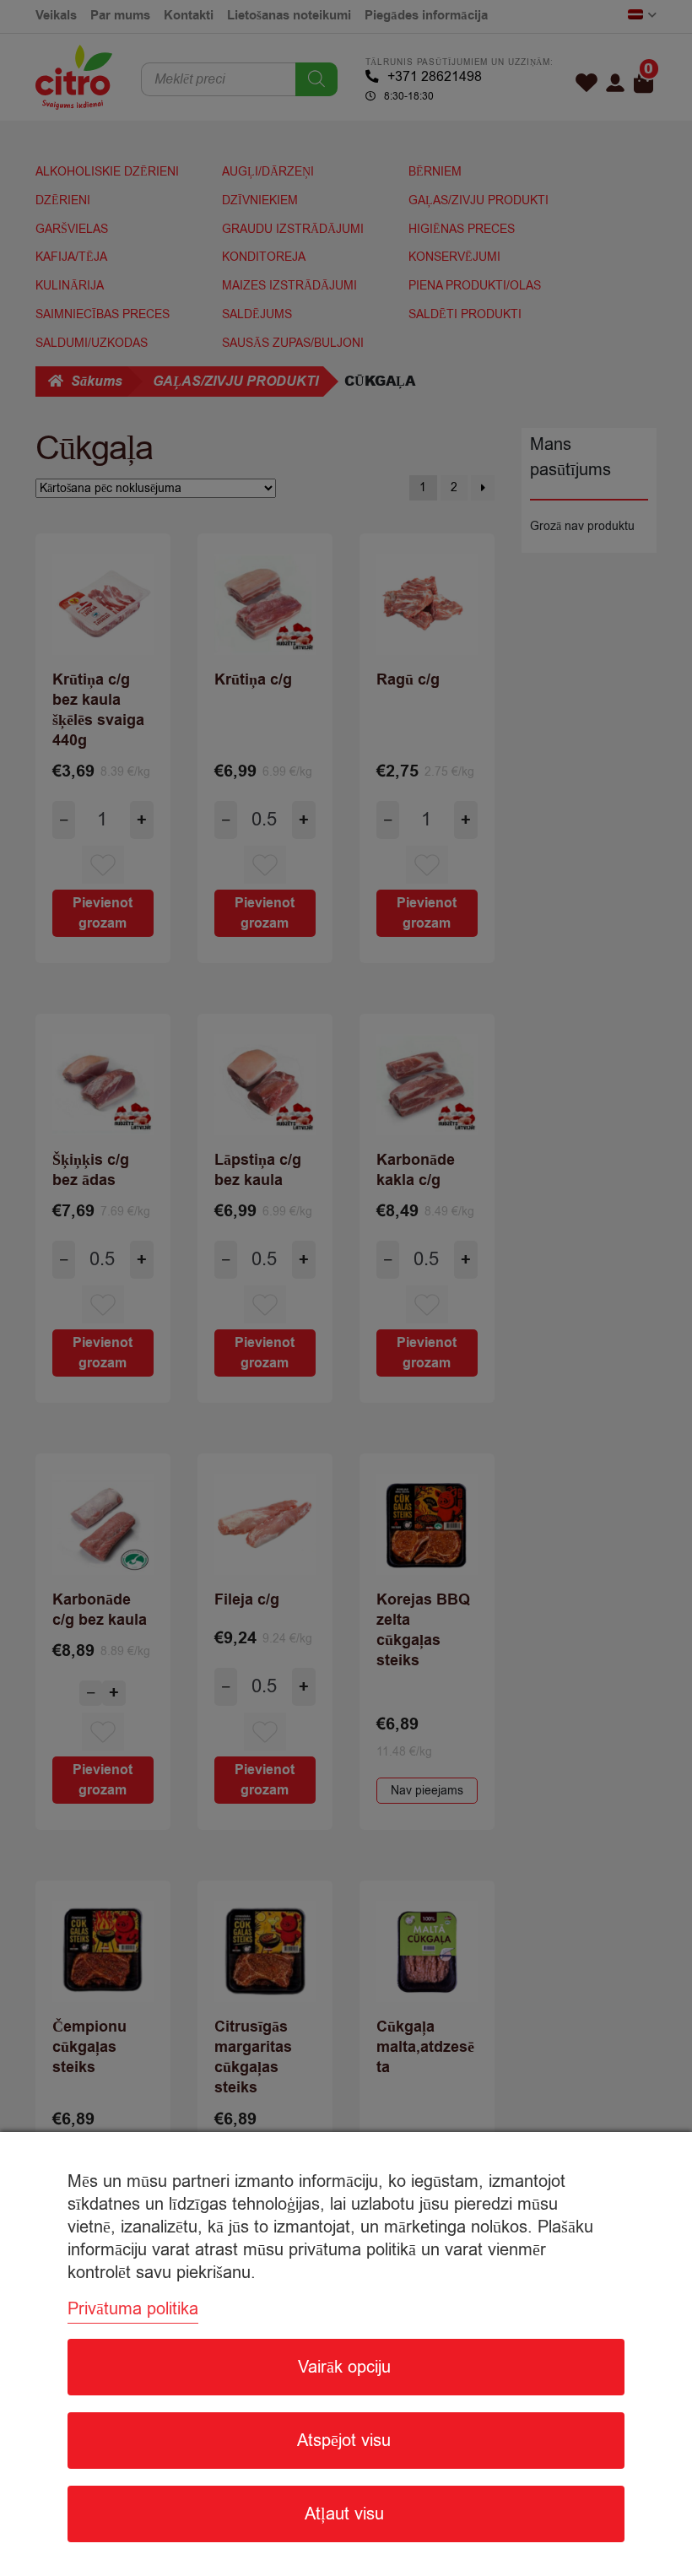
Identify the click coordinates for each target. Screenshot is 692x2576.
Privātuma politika (133, 2309)
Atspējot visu (344, 2441)
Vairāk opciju (344, 2367)
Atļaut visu (344, 2514)
